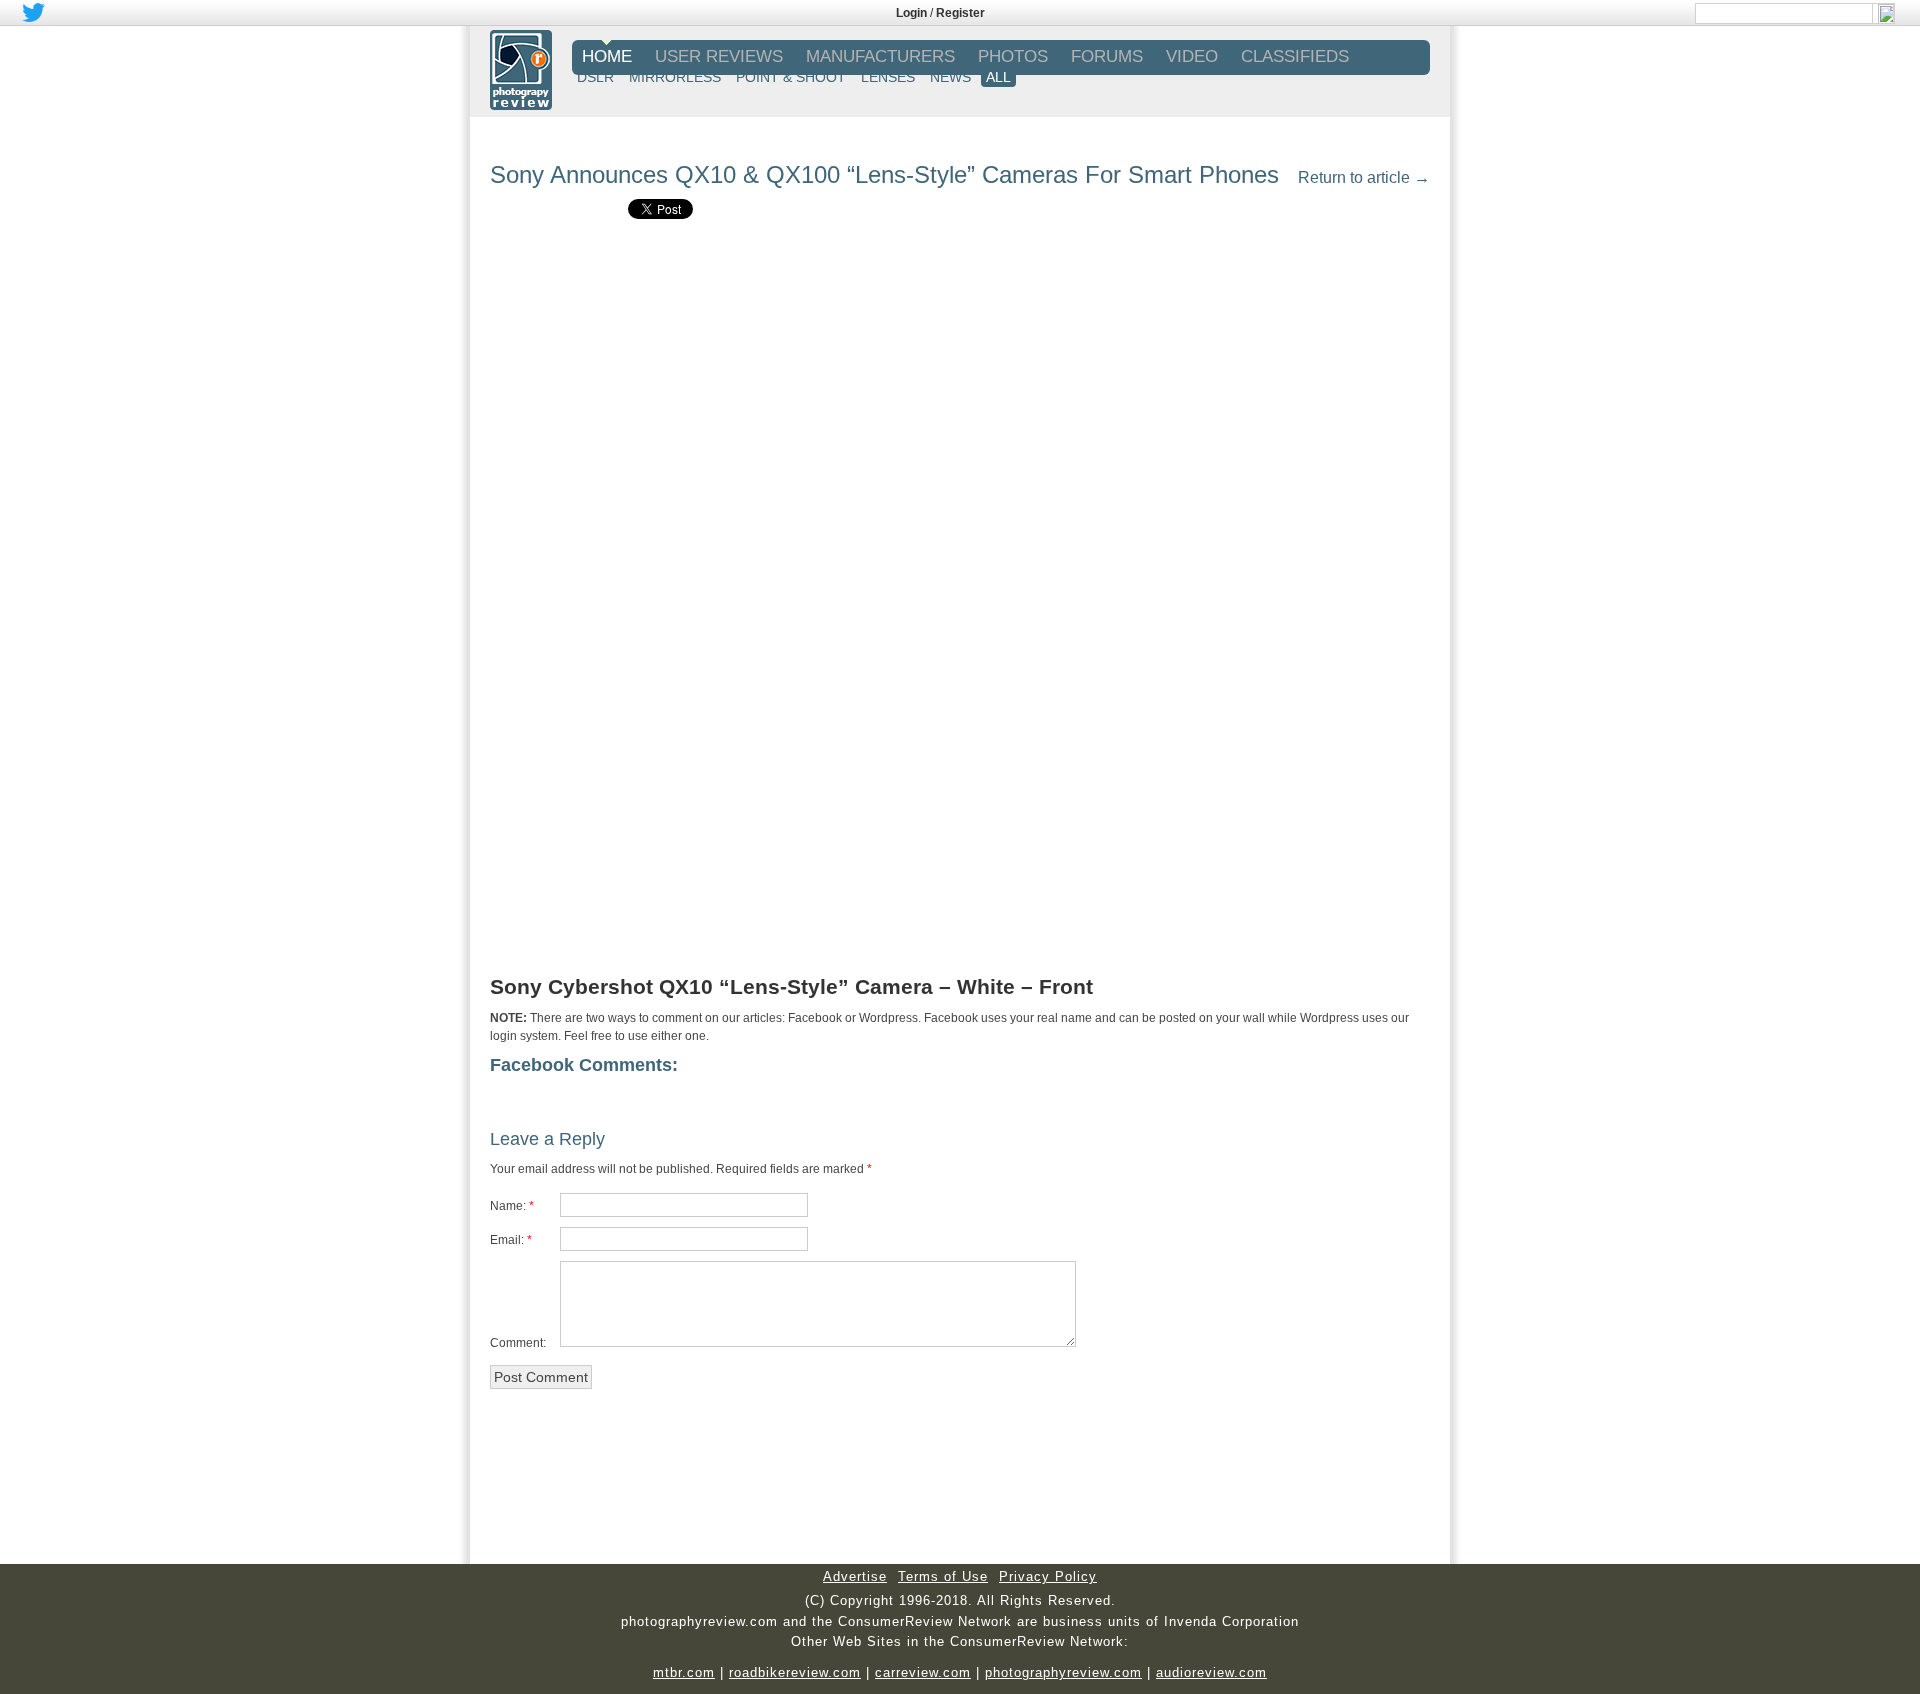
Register (960, 13)
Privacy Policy (1048, 1576)
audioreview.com (1211, 1672)
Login (911, 13)
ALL (998, 77)
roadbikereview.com (795, 1672)
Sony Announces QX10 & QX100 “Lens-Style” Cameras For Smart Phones (884, 174)
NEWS (950, 77)
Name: (508, 1206)
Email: (507, 1240)
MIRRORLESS (675, 77)
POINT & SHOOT (791, 77)
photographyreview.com (1063, 1672)
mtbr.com (684, 1672)
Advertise (855, 1576)
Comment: (518, 1343)
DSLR (595, 77)
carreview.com (923, 1672)
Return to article (1364, 177)
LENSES (888, 77)
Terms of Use (943, 1576)
